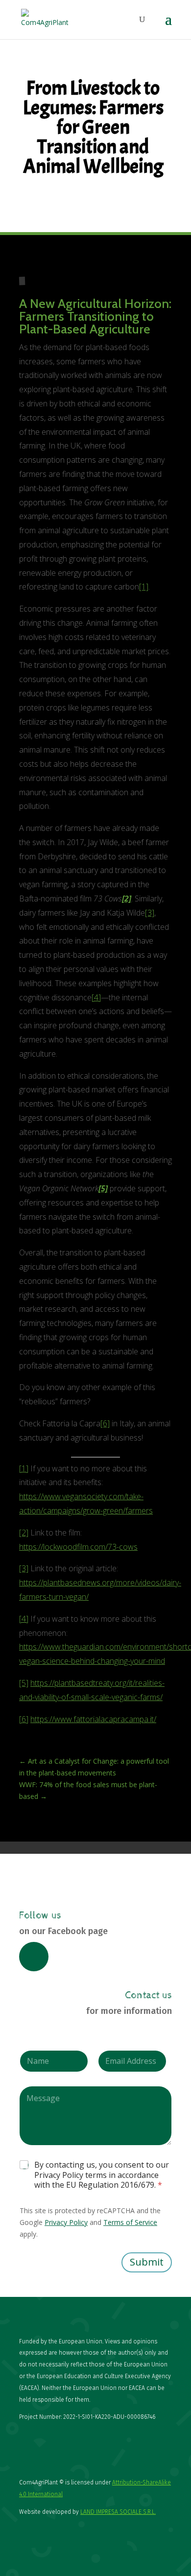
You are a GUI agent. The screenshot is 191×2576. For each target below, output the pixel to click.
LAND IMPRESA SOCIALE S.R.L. (118, 2512)
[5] (24, 1683)
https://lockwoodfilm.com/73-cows (78, 1547)
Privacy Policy (66, 2222)
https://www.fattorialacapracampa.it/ (93, 1719)
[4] (96, 997)
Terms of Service (130, 2222)
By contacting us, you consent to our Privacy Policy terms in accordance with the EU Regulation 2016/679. (102, 2175)
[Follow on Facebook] (34, 1957)
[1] (144, 587)
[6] (105, 1423)
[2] (24, 1533)
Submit (147, 2262)
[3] (150, 913)
